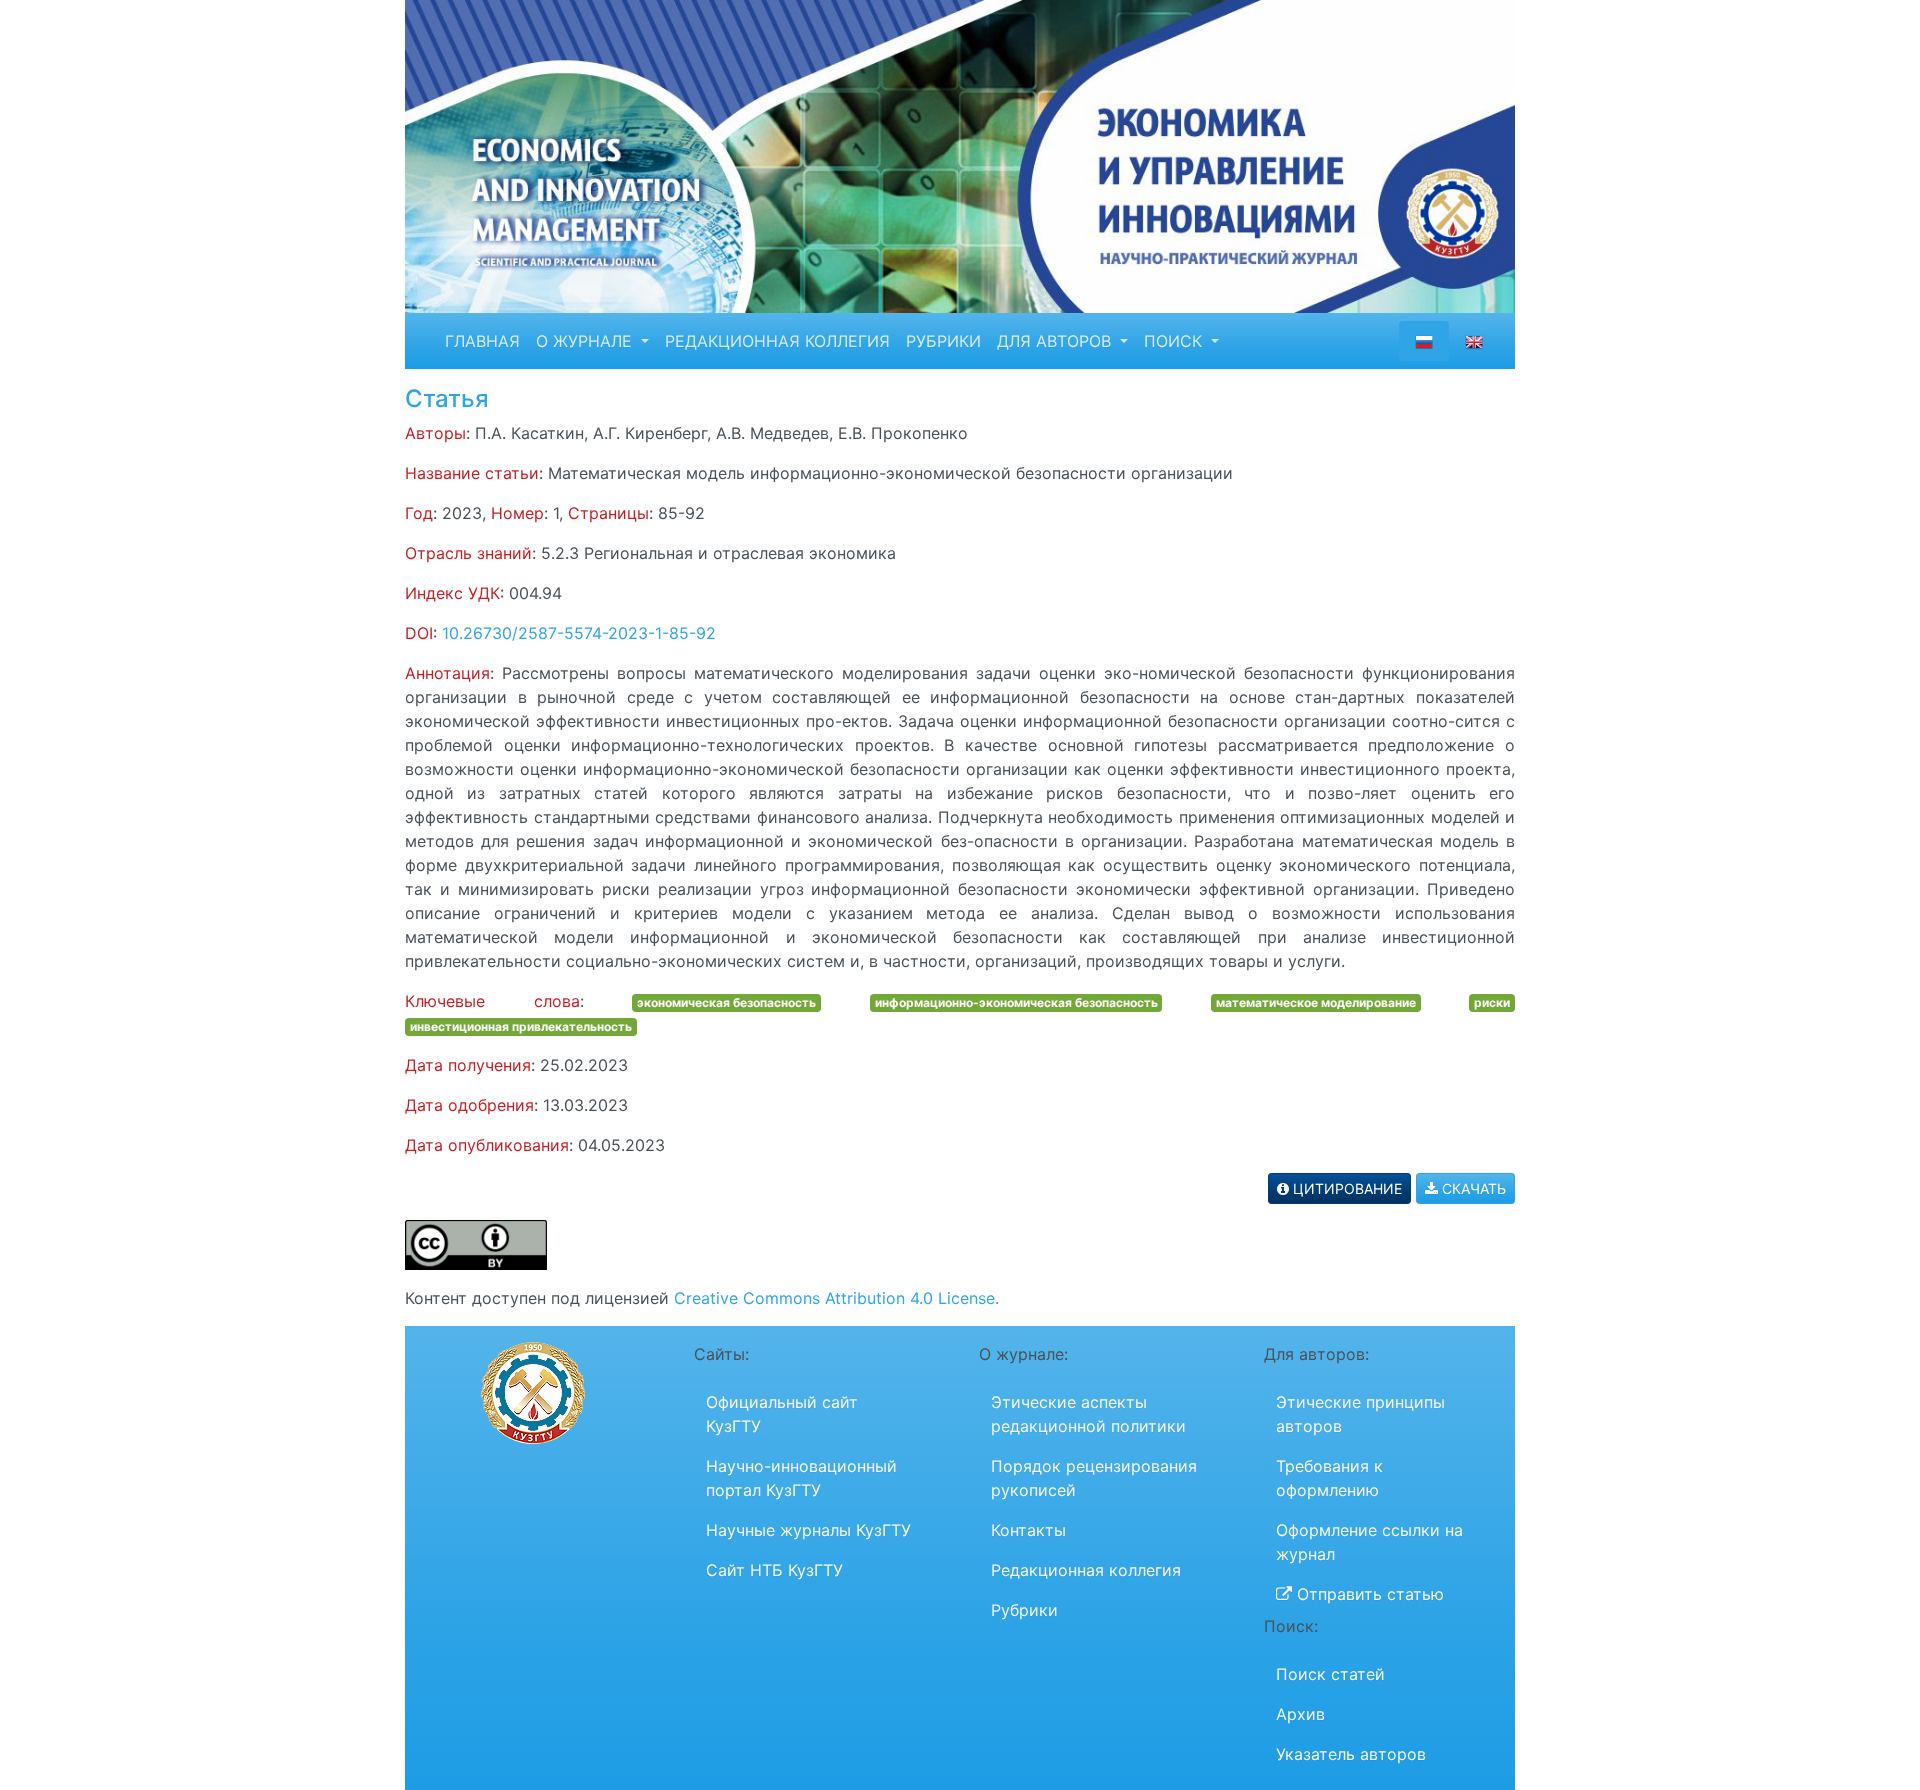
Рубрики (1024, 1610)
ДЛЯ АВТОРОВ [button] (1056, 341)
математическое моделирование (1316, 1002)
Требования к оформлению (1329, 1478)
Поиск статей (1330, 1674)
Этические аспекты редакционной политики (1088, 1414)
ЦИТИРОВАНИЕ (1345, 1188)
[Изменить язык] (1474, 341)
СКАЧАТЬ (1472, 1188)
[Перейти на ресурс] (960, 155)
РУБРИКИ (943, 341)
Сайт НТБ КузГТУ (774, 1570)
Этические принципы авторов (1360, 1414)
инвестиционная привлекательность (521, 1026)
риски (1492, 1002)
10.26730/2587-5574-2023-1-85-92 (579, 633)
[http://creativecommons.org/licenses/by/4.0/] (476, 1244)
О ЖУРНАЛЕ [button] (586, 341)
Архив (1300, 1714)
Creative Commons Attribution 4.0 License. (836, 1298)
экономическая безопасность (726, 1002)
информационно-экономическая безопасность (1016, 1002)
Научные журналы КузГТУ (808, 1530)
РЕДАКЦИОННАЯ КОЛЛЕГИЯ (777, 341)
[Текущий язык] (1424, 341)
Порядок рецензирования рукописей (1094, 1478)
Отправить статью (1368, 1594)
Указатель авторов (1351, 1754)
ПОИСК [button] (1175, 341)
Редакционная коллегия (1086, 1570)
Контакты (1028, 1530)
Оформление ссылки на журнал (1369, 1542)
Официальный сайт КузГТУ (782, 1414)
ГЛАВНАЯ (482, 341)
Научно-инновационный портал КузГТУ (801, 1478)
